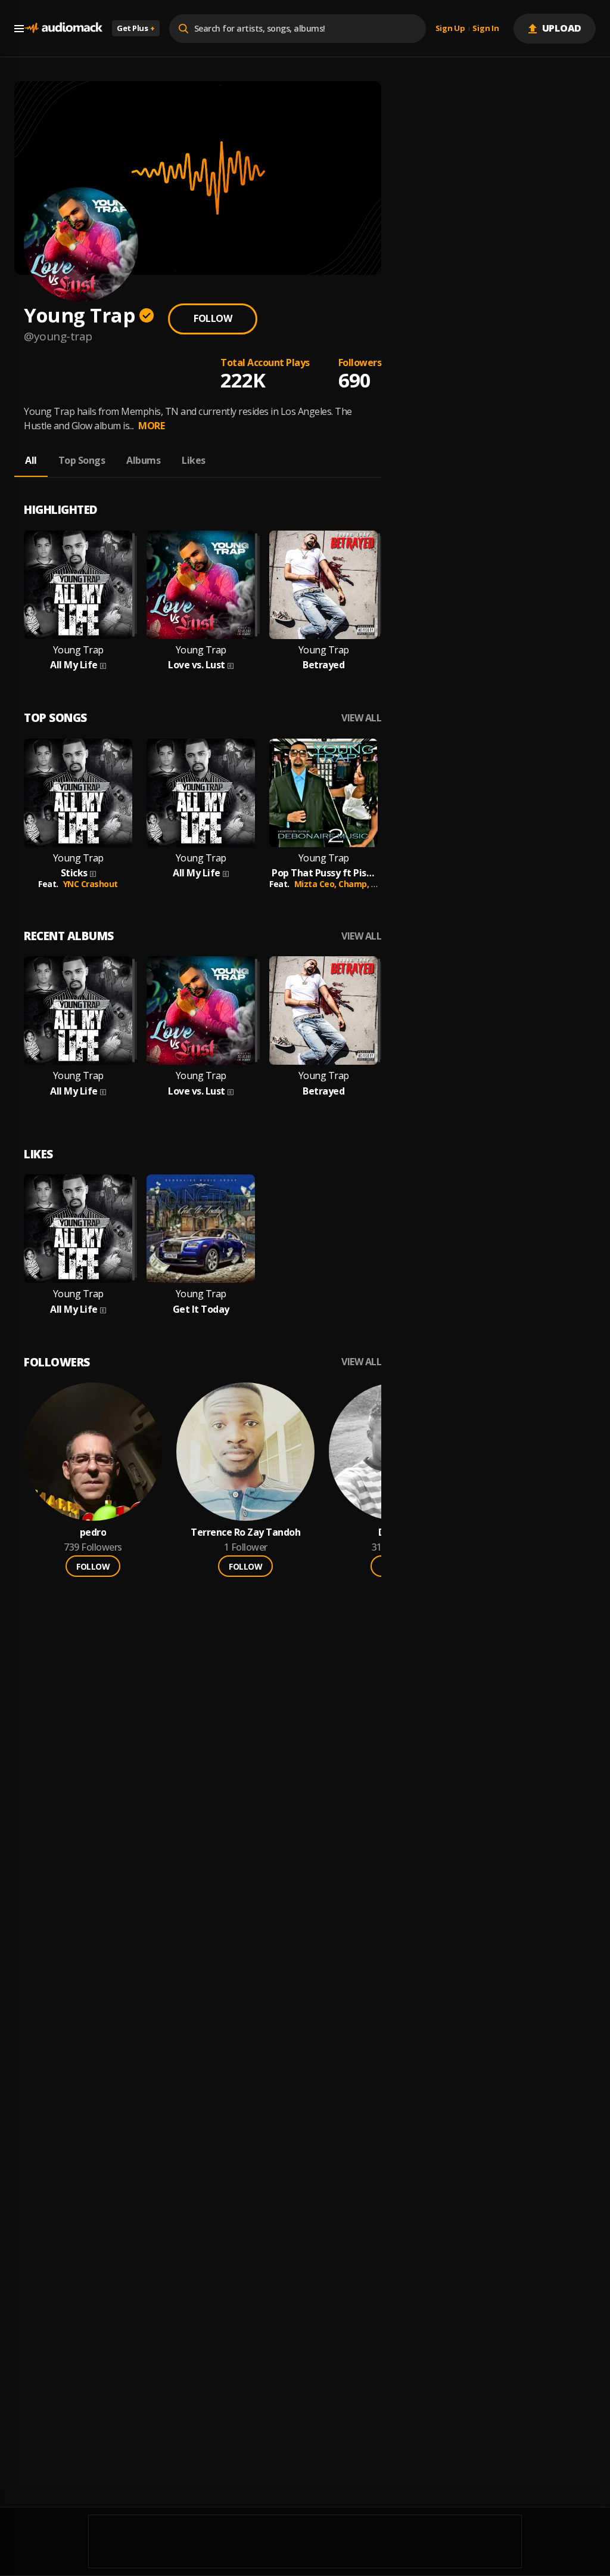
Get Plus (136, 28)
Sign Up (450, 29)
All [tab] (31, 460)
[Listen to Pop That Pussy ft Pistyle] (323, 793)
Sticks (74, 873)
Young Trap (78, 650)
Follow (213, 318)
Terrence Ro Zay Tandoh (245, 1532)
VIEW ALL (361, 718)
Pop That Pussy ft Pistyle (323, 873)
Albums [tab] (143, 460)
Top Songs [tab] (82, 460)
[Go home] (63, 28)
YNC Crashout (91, 884)
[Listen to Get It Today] (201, 1229)
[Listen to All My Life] (78, 585)
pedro (93, 1532)
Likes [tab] (194, 460)
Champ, (355, 884)
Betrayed (323, 665)
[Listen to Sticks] (78, 793)
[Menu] (19, 29)
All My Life (74, 665)
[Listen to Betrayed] (323, 585)
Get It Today (201, 1309)
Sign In (485, 29)
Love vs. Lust (197, 665)
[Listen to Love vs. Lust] (201, 585)
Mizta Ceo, (317, 884)
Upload (562, 28)
